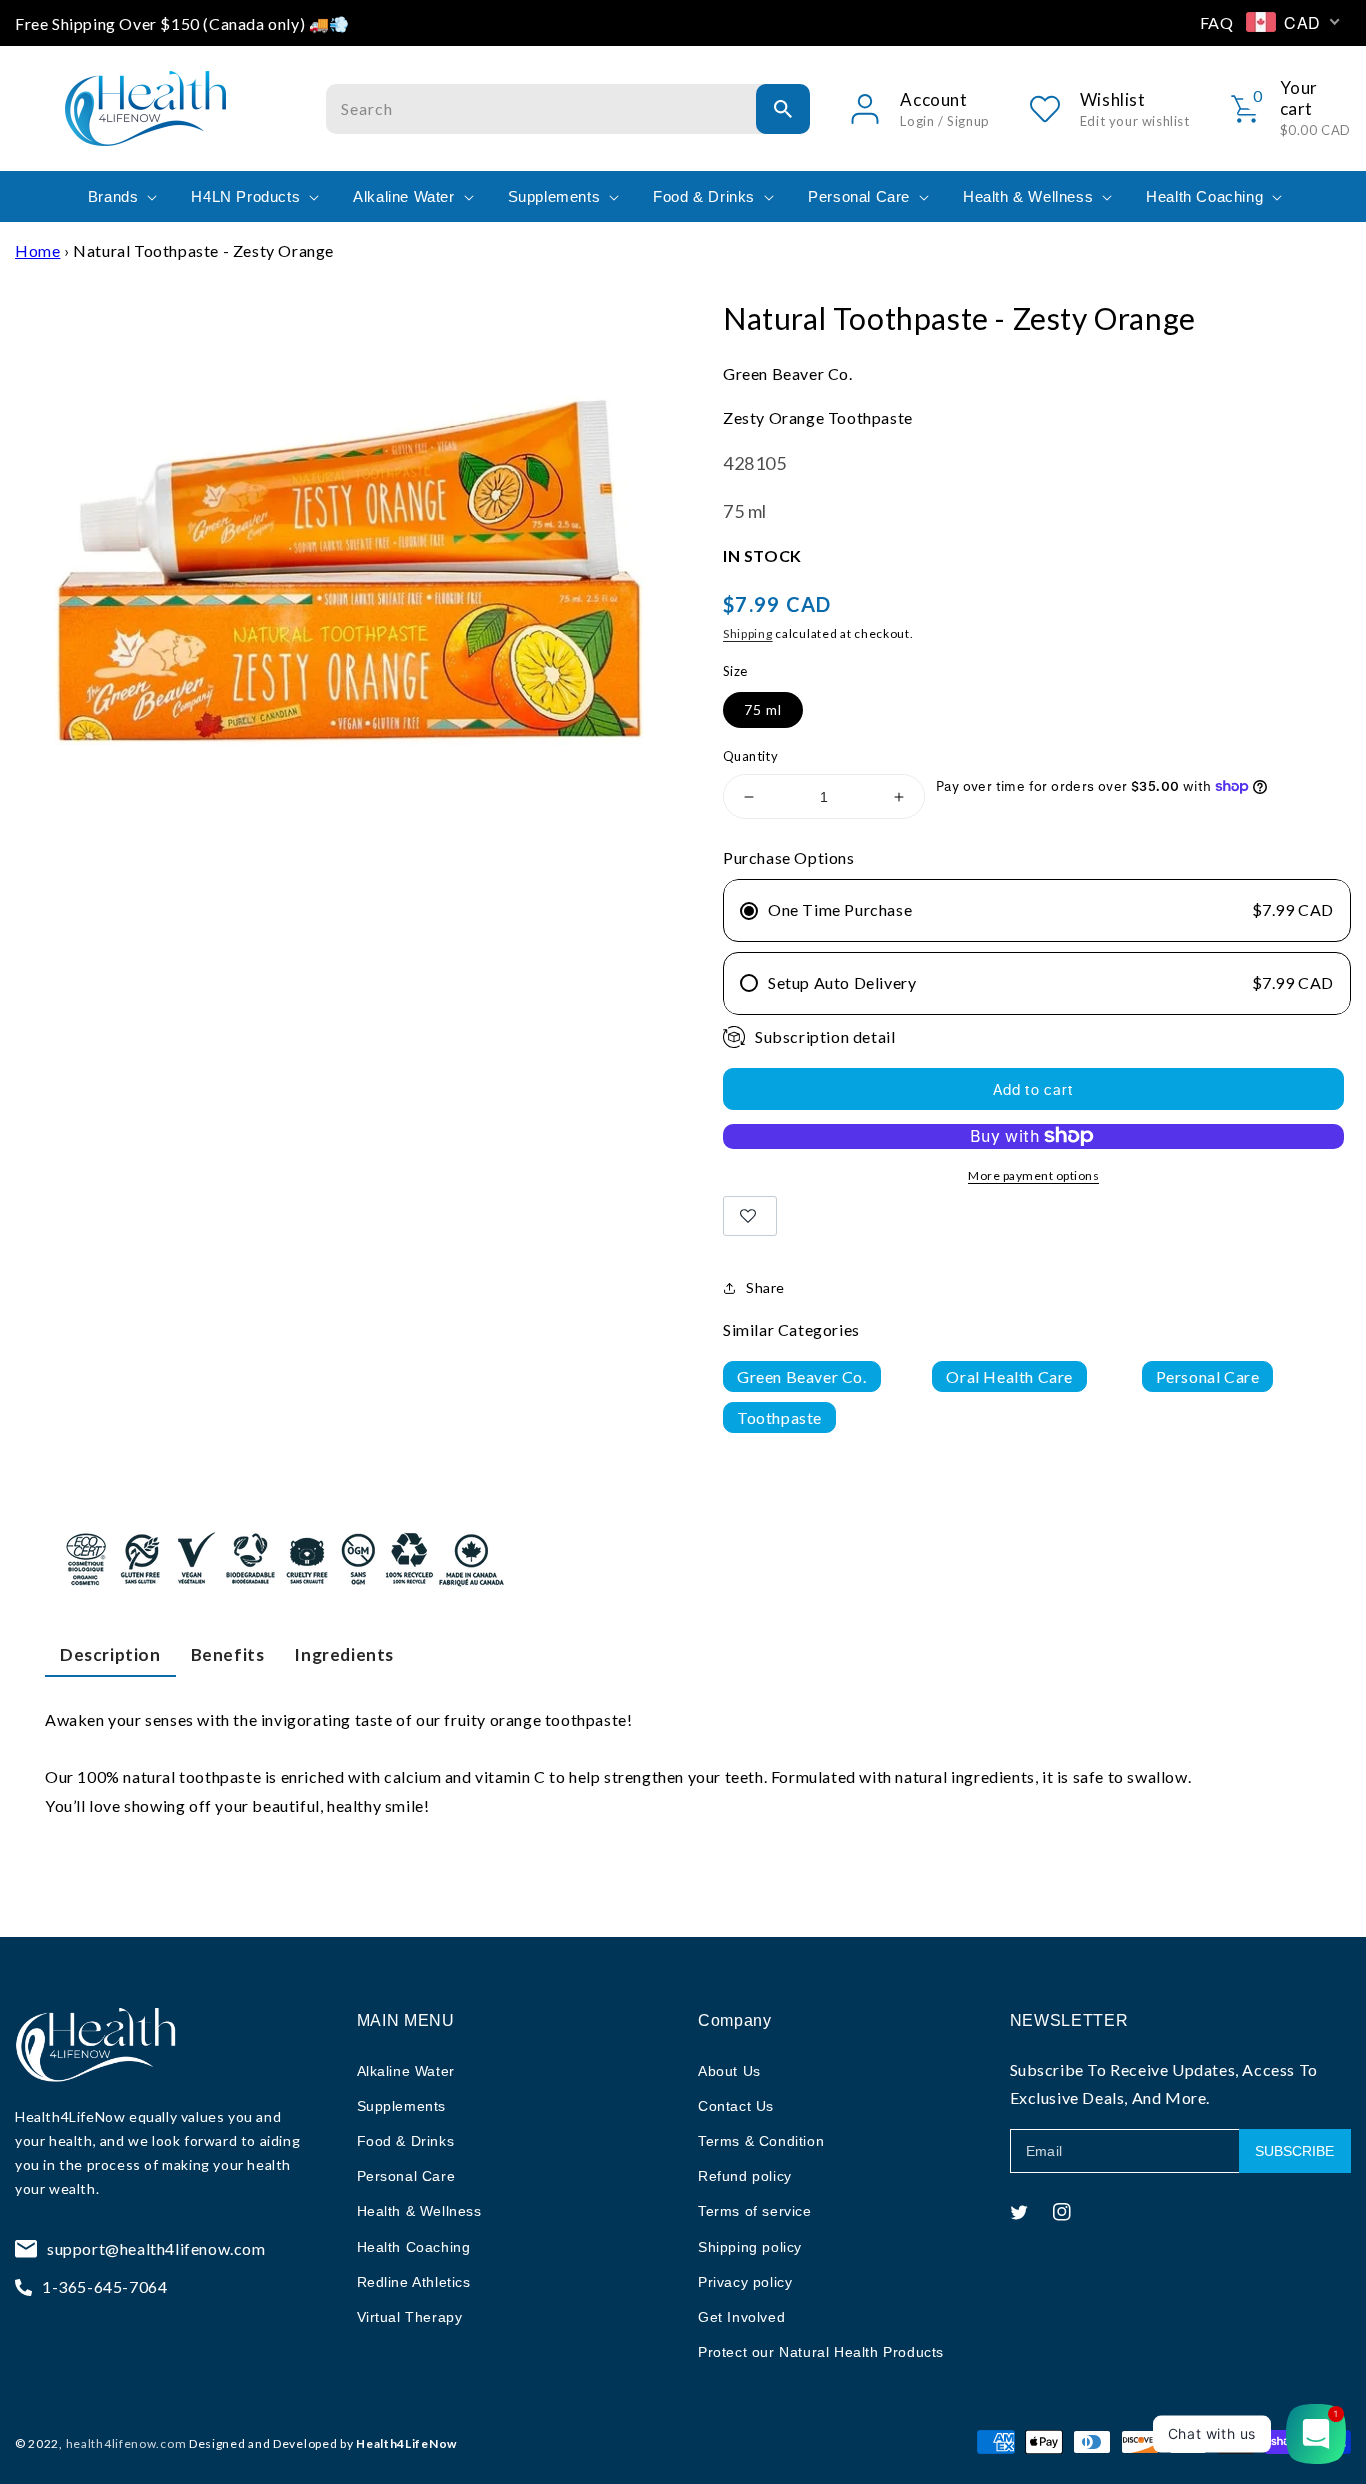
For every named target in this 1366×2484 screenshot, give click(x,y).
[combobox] (568, 109)
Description (110, 1654)
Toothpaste (779, 1417)
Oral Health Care (1009, 1376)
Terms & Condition (761, 2141)
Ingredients (344, 1654)
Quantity (750, 756)
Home (37, 250)
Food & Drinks (406, 2141)
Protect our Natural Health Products (821, 2352)
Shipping (748, 633)
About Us (729, 2071)
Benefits (228, 1654)
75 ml (763, 709)
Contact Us (736, 2106)
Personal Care (1208, 1376)
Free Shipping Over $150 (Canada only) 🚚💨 (182, 23)
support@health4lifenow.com (156, 2248)
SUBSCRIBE (1294, 2151)
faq (1217, 22)
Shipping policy (750, 2247)
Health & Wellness (419, 2211)
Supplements (402, 2106)
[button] (121, 196)
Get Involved (741, 2317)
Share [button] (765, 1287)
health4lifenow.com (126, 2443)
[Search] (783, 109)
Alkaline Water (406, 2071)
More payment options (1033, 1175)
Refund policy (745, 2176)
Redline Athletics (414, 2282)
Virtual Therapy (410, 2317)
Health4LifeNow (70, 2116)
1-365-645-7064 (104, 2286)
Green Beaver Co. (802, 1376)
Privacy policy (745, 2282)
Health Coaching (414, 2247)
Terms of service (755, 2211)
